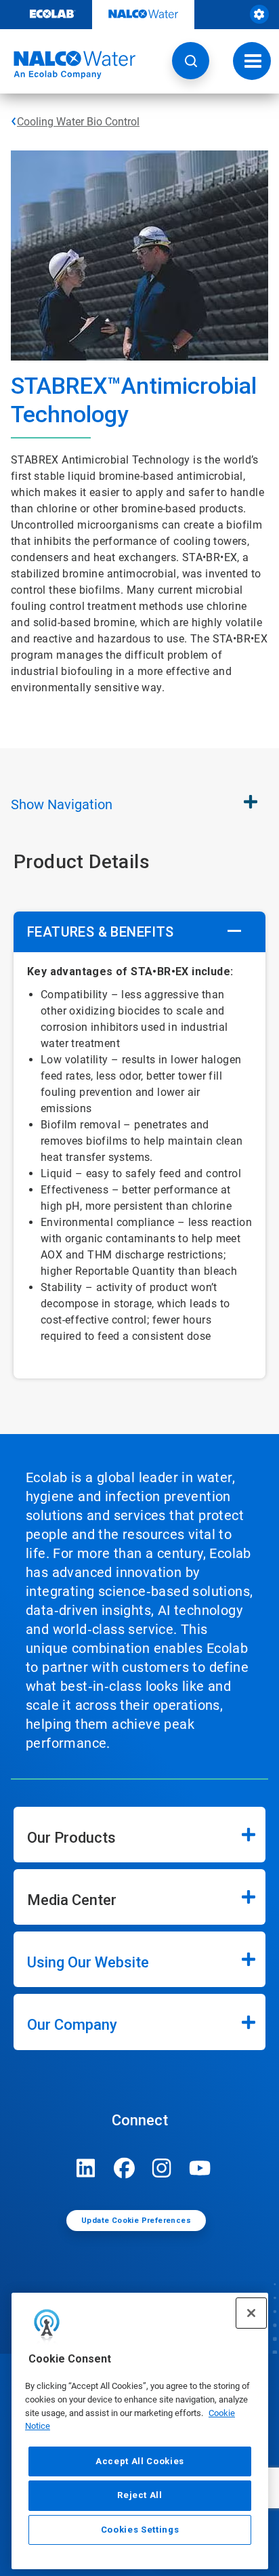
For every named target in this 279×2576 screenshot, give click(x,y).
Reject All (140, 2495)
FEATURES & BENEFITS (101, 932)
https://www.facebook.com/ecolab (124, 2168)
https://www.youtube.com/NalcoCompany (200, 2168)
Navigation (62, 804)
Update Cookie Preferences (136, 2221)
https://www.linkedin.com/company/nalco (86, 2168)
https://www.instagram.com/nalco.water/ (162, 2168)
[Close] (251, 2313)
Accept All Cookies (140, 2461)
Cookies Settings (140, 2530)
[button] (191, 61)
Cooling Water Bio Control (78, 122)
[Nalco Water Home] (68, 65)
